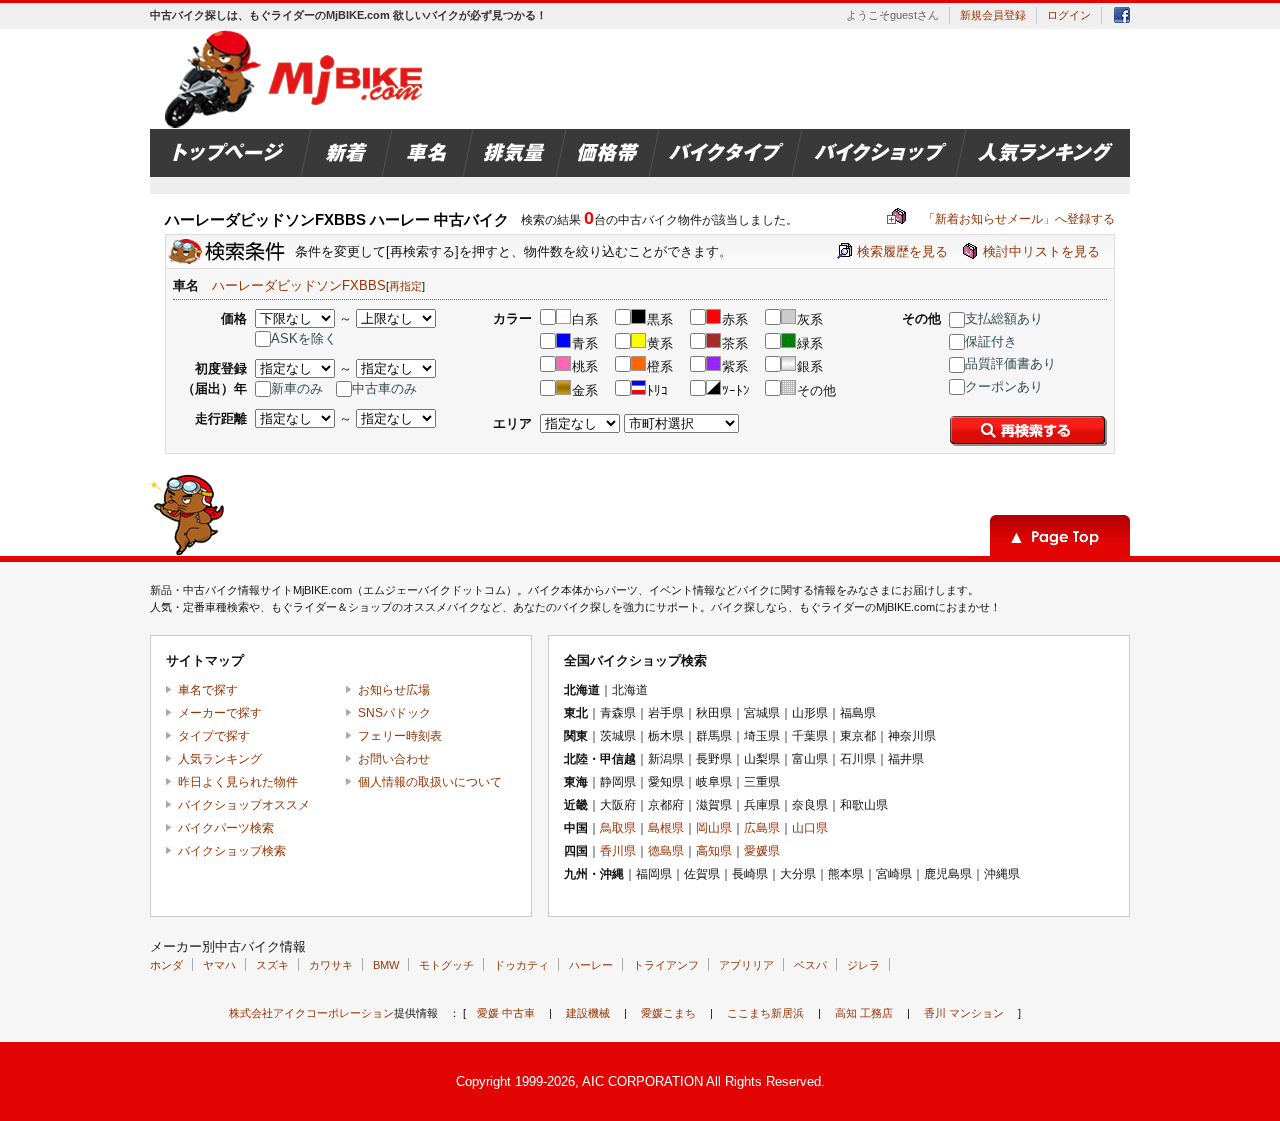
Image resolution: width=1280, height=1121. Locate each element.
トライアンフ (666, 965)
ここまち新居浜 (765, 1013)
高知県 (714, 851)
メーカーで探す (220, 713)
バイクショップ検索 (232, 851)
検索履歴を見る (902, 251)
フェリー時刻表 (400, 736)
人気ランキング (220, 759)
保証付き (991, 341)
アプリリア (746, 965)
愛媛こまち (668, 1013)
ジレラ (863, 965)
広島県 (762, 828)
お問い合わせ (394, 759)
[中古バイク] (296, 79)
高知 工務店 (864, 1013)
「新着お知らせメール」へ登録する (1001, 219)
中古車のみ (384, 388)
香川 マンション (964, 1013)
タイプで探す (214, 736)
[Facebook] (1122, 18)
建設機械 (588, 1013)
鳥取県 (618, 828)
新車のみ (297, 388)
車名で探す (208, 690)
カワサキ (331, 965)
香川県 (618, 851)
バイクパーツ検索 (226, 828)
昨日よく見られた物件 (238, 782)
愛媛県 (762, 851)
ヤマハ (219, 965)
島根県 (666, 828)
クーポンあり (1004, 386)
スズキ (272, 965)
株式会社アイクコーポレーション (311, 1013)
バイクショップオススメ (244, 805)
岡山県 (714, 828)
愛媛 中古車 (506, 1013)
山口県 (810, 828)
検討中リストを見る (1041, 251)
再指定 (405, 286)
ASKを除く (304, 338)
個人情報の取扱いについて (430, 782)
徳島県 (666, 851)
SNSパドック (394, 713)
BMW (386, 965)
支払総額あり (1004, 318)
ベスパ (810, 965)
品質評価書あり (1010, 363)
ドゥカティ (521, 965)
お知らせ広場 (394, 690)
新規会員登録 (993, 15)
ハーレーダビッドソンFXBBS (299, 285)
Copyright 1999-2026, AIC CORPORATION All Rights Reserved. (640, 1081)
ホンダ (166, 965)
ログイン (1069, 15)
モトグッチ (446, 965)
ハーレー (591, 965)
